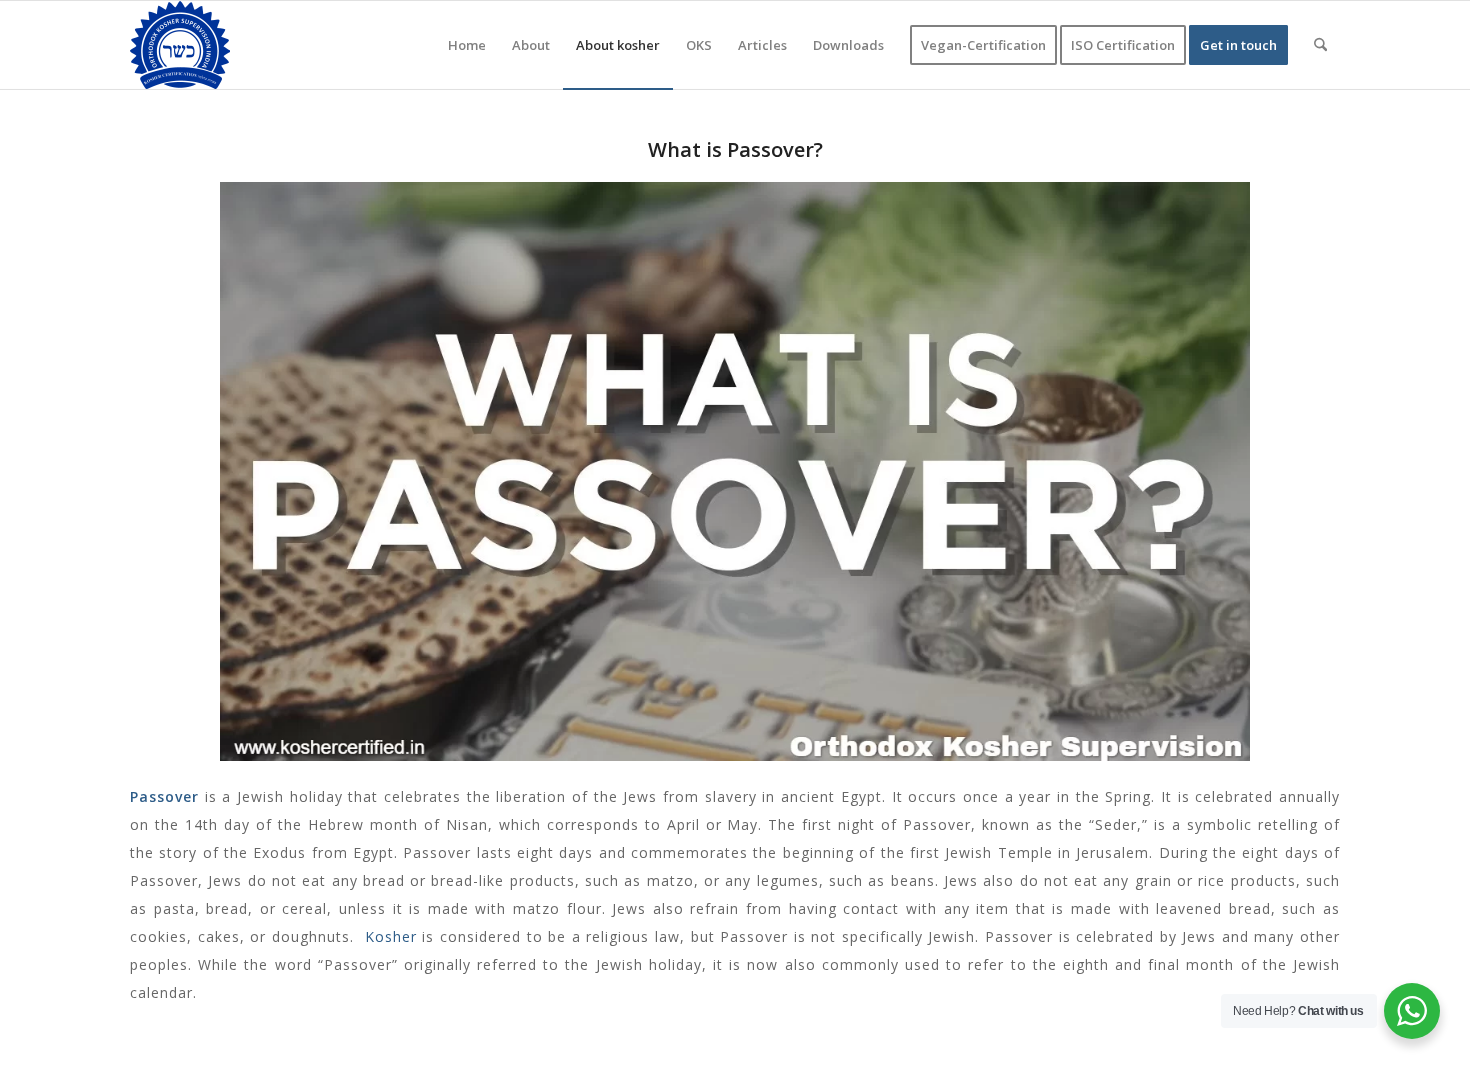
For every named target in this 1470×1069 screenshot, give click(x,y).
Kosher (391, 936)
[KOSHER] (180, 45)
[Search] (1320, 45)
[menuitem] (467, 45)
